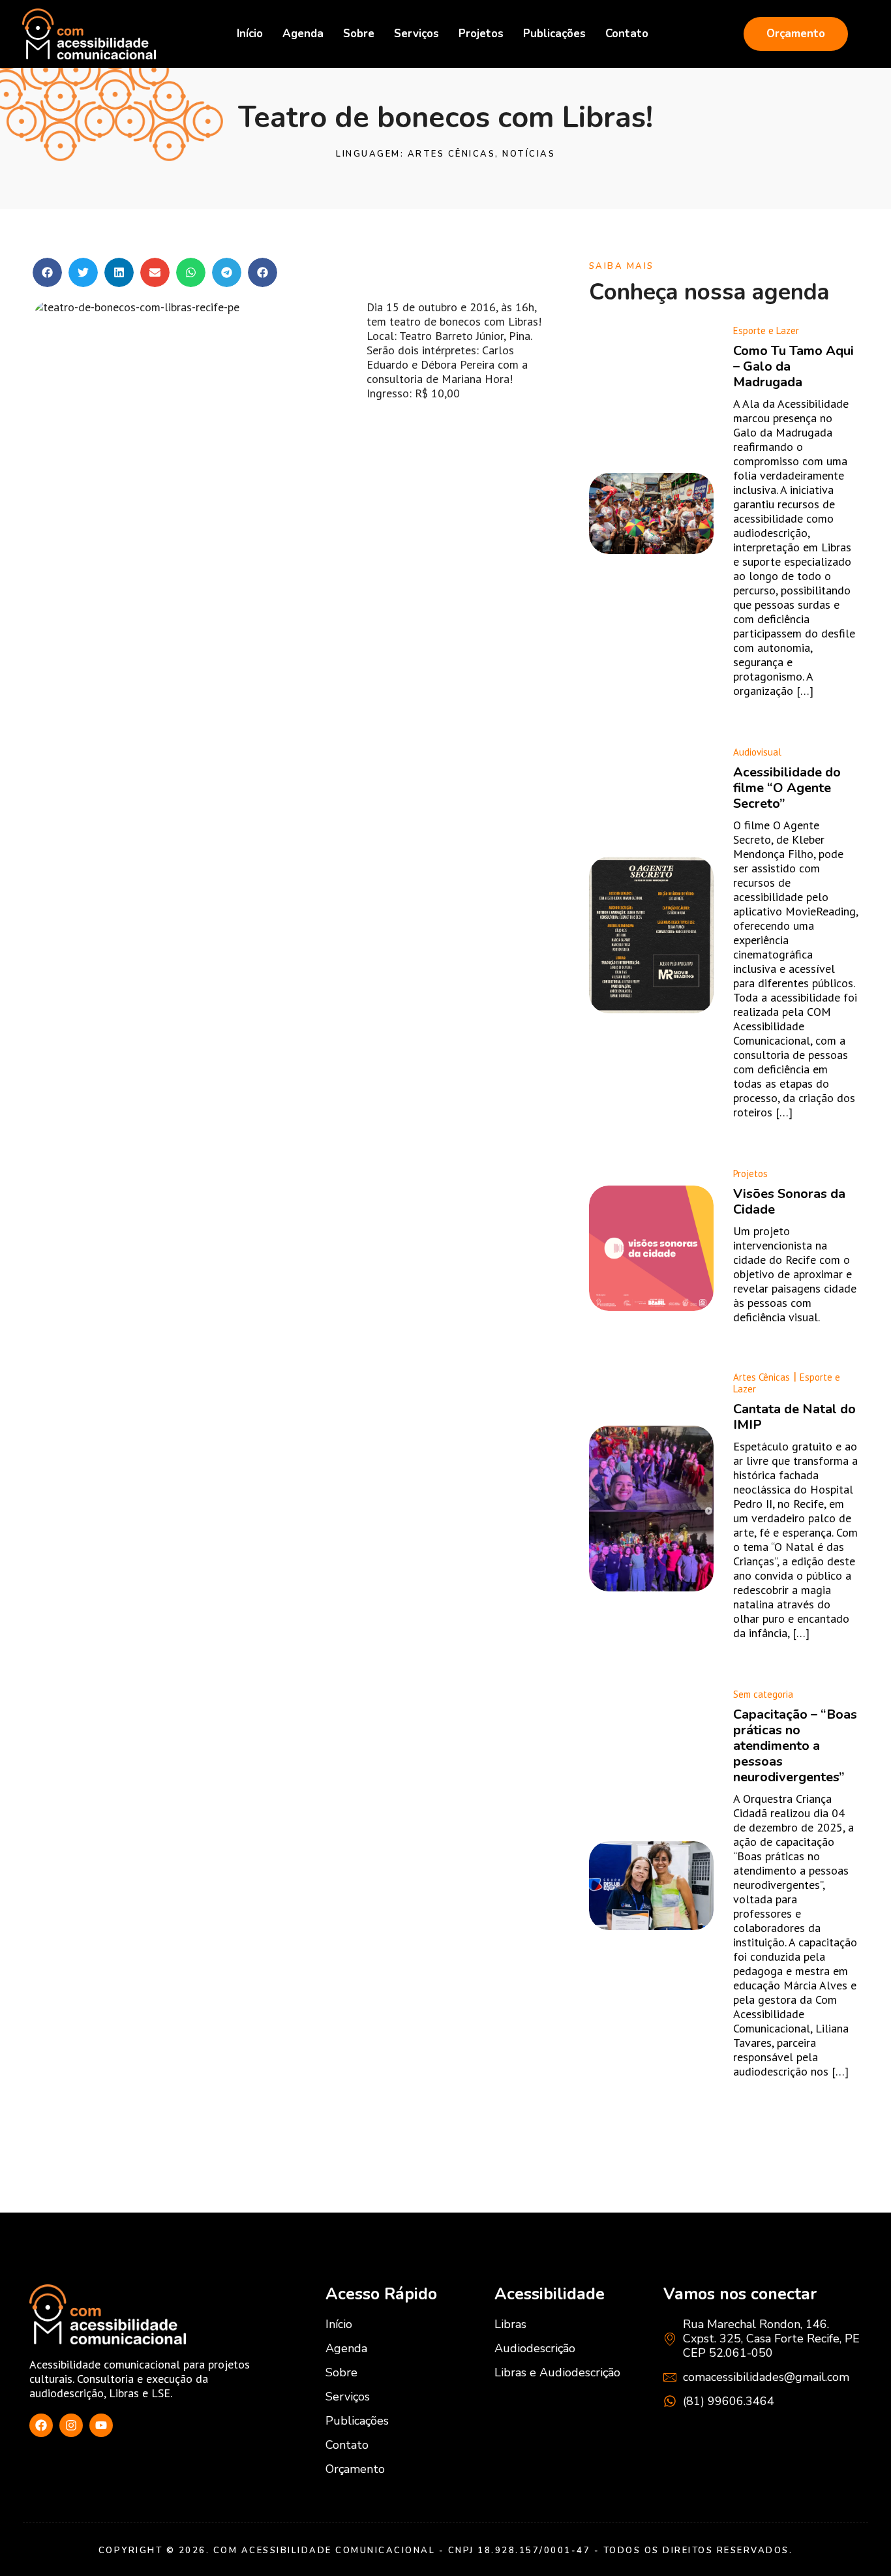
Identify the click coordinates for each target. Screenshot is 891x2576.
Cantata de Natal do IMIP (794, 1417)
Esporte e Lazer (766, 330)
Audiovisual (757, 752)
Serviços (416, 34)
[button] (47, 272)
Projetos (481, 34)
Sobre (359, 34)
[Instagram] (71, 2425)
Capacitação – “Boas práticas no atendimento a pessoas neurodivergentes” (795, 1746)
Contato (627, 34)
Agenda (303, 34)
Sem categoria (763, 1694)
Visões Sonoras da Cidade (789, 1202)
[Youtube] (101, 2425)
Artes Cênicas (452, 154)
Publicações (554, 34)
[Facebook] (41, 2425)
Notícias (529, 154)
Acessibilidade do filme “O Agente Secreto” (787, 788)
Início (250, 34)
